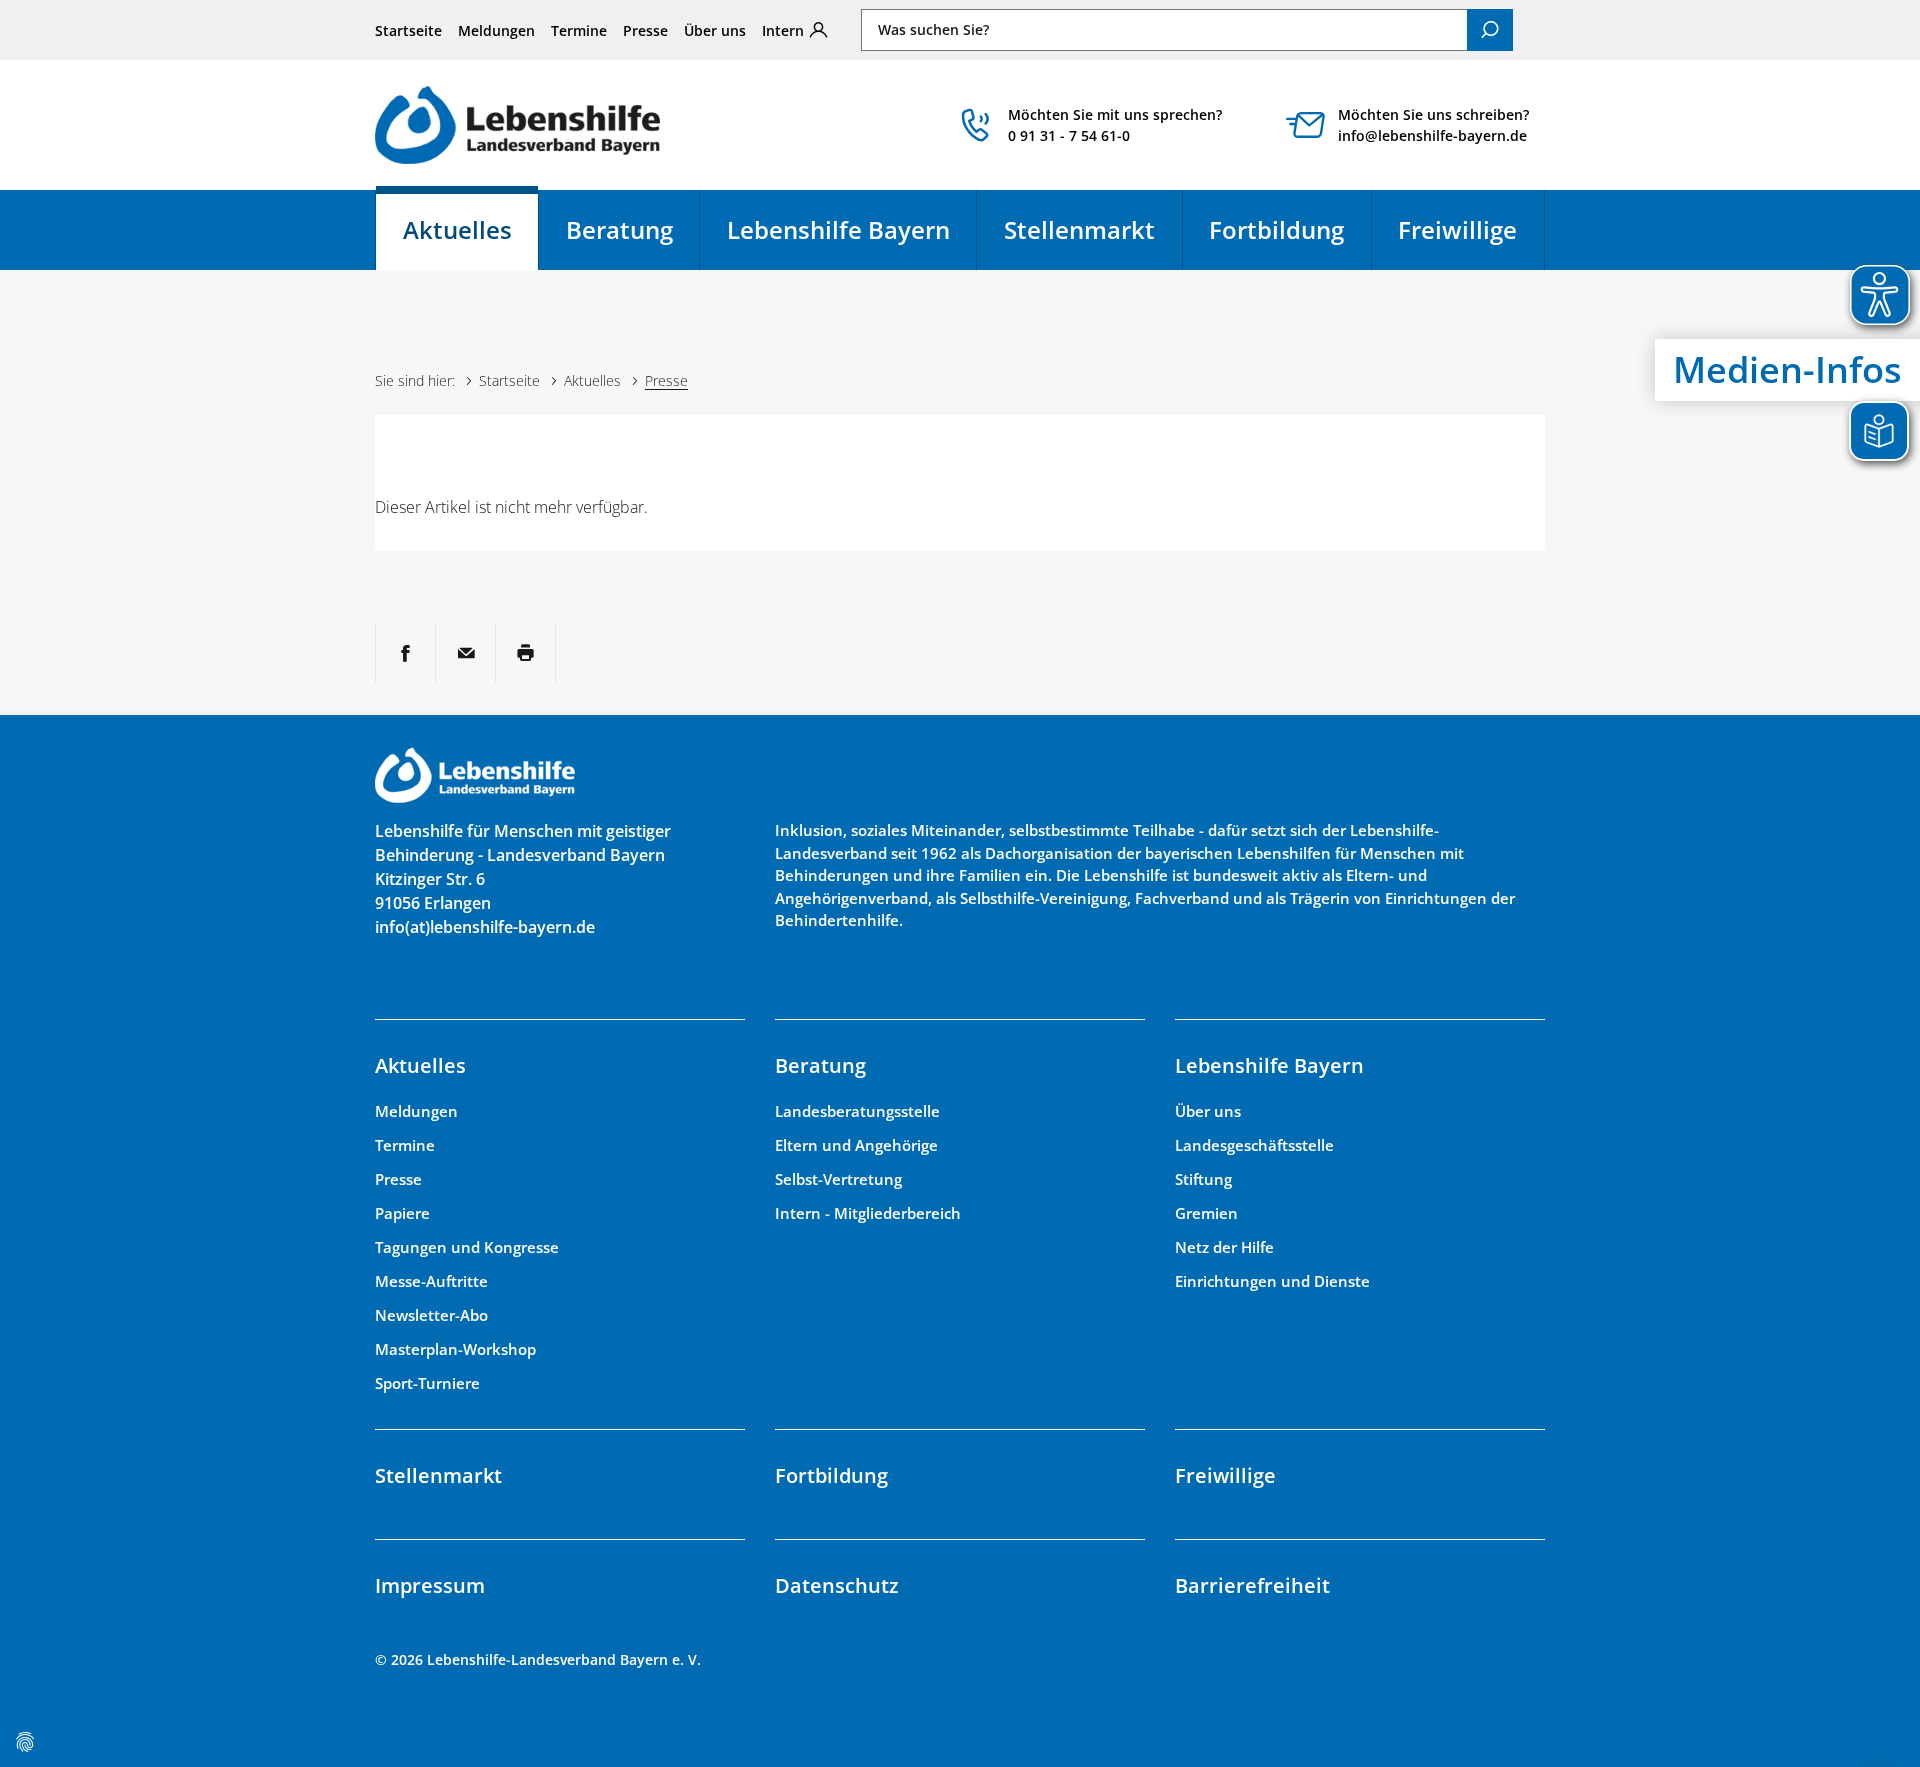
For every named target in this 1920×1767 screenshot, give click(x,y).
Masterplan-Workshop (455, 1349)
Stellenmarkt (1079, 229)
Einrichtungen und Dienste (1272, 1281)
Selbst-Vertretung (838, 1179)
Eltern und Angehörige (856, 1145)
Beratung (619, 229)
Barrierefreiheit (1252, 1585)
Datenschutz (837, 1585)
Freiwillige (1457, 229)
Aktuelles (470, 238)
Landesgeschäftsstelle (1254, 1145)
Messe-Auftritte (431, 1281)
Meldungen (496, 30)
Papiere (402, 1213)
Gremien (1206, 1213)
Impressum (430, 1585)
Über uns (715, 30)
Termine (579, 30)
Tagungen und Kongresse (467, 1247)
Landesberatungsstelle (857, 1111)
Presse (645, 30)
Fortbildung (1276, 229)
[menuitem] (408, 30)
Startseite (408, 30)
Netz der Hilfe (1224, 1247)
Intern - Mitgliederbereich (868, 1213)
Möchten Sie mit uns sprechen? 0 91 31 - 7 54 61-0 (1115, 125)
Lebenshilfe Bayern (838, 229)
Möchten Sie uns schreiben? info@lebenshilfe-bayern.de (1433, 125)
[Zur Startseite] (517, 124)
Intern (783, 30)
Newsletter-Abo (431, 1315)
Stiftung (1203, 1179)
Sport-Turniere (427, 1383)
